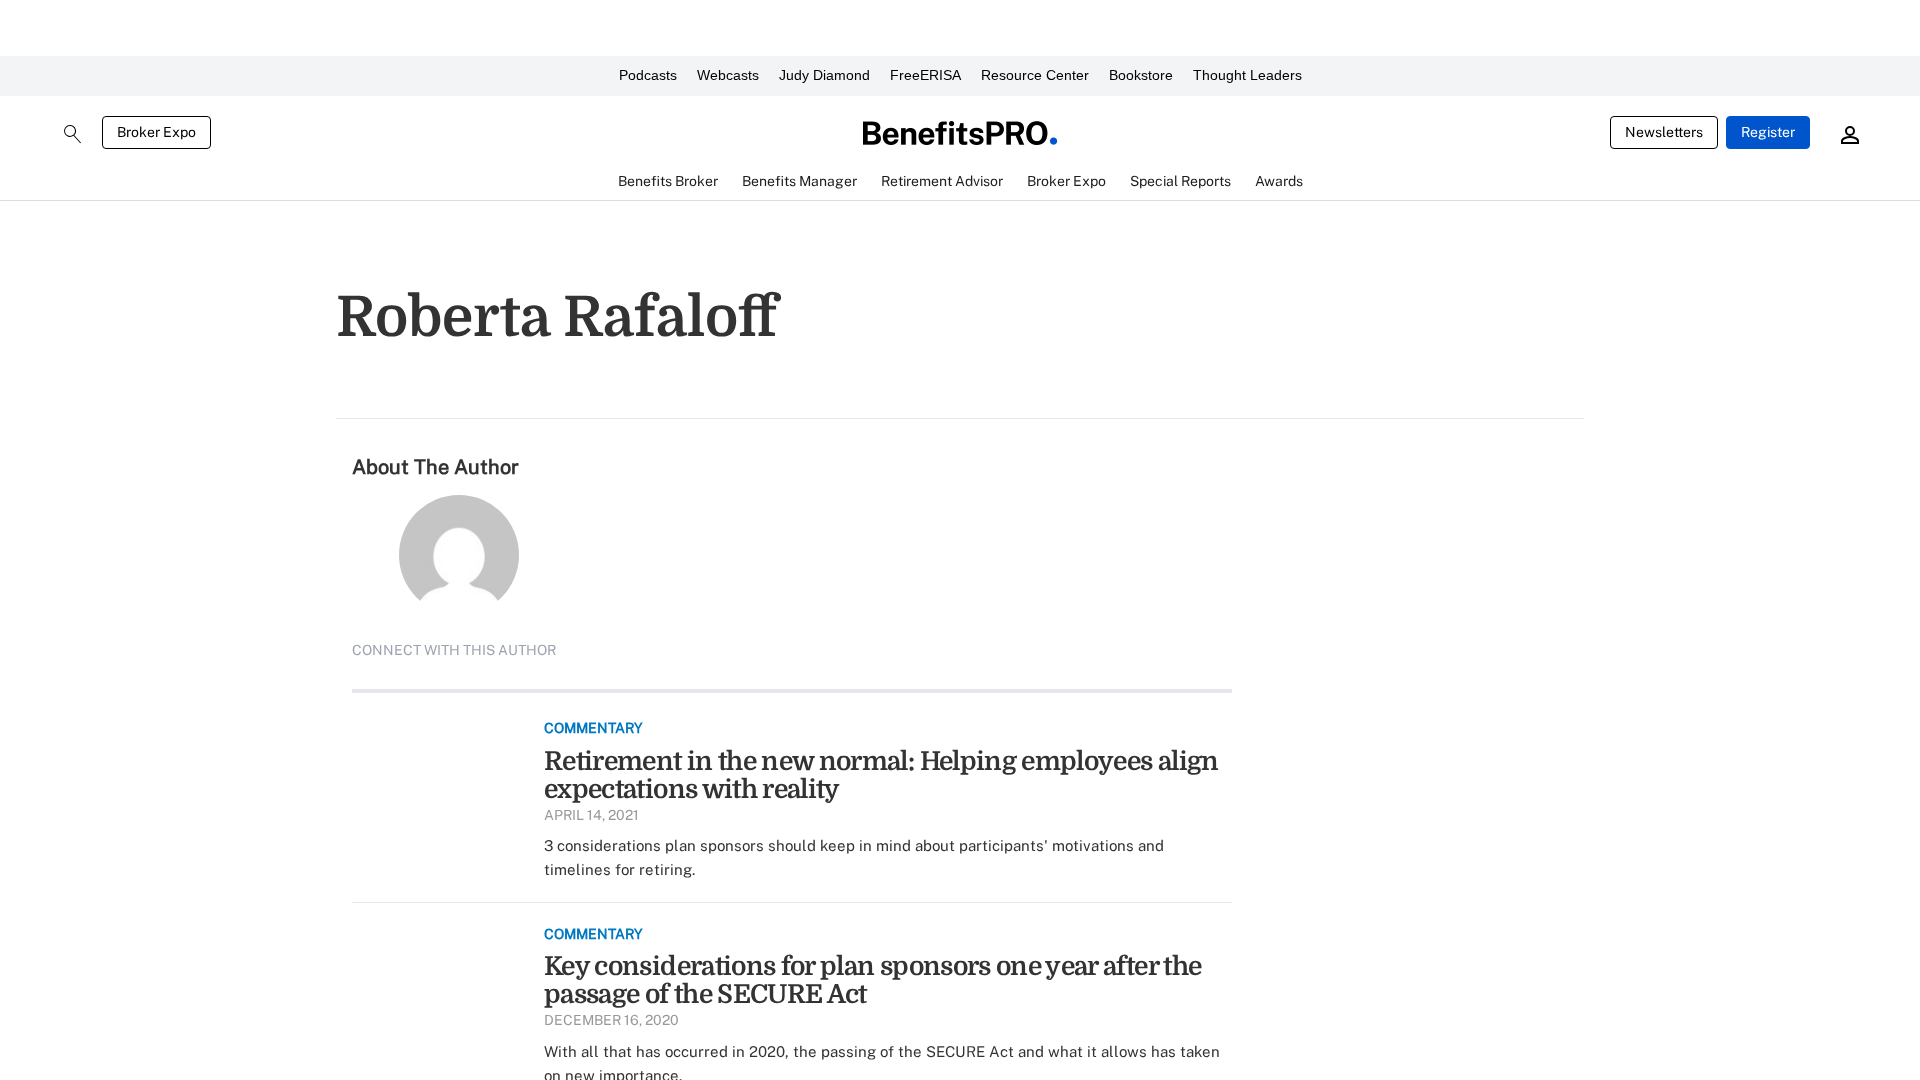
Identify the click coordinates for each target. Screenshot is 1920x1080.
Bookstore (1141, 75)
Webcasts (728, 75)
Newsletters (1664, 132)
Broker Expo (156, 132)
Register (1768, 132)
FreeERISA (925, 75)
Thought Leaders (1247, 75)
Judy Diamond (824, 75)
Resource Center (1035, 75)
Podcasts (648, 75)
